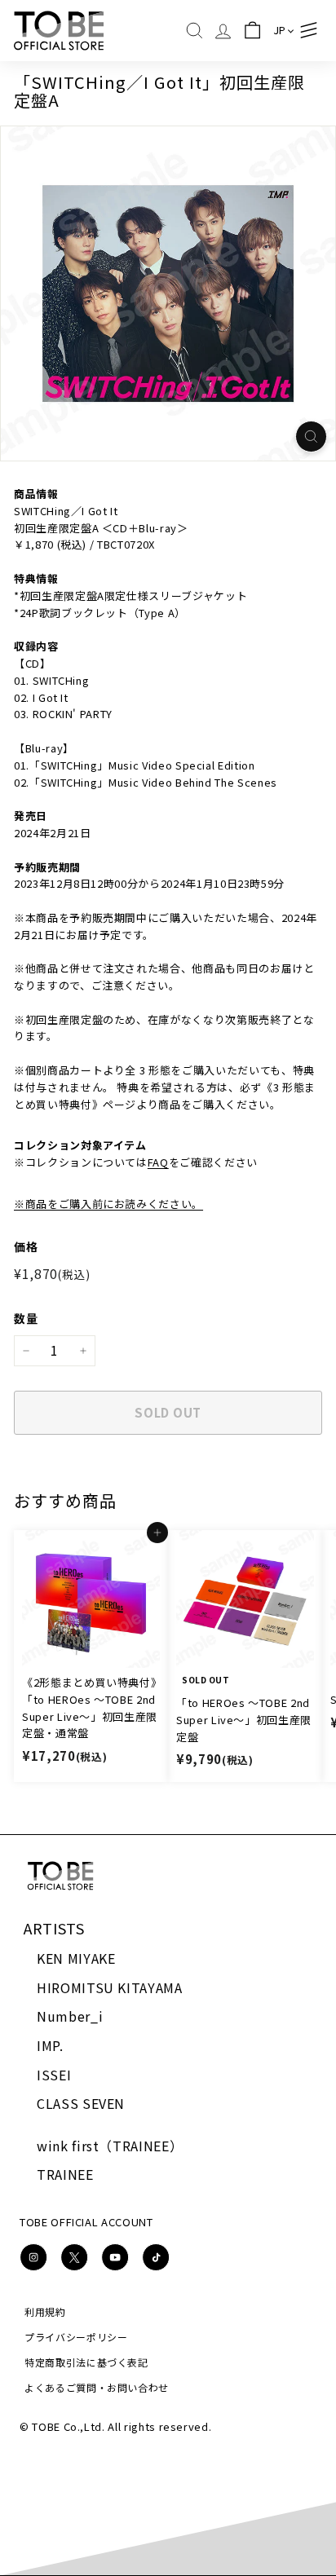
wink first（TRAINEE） (110, 2146)
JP (280, 30)
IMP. (50, 2045)
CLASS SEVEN (81, 2103)
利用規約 (45, 2311)
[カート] (252, 31)
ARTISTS (54, 1928)
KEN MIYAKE (76, 1958)
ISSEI (54, 2075)
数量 (26, 1318)
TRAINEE (65, 2174)
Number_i (70, 2016)
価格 (26, 1246)
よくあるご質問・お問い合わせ (97, 2387)
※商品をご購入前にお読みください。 (108, 1204)
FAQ (158, 1162)
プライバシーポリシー (76, 2337)
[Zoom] (311, 437)
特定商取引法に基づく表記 (86, 2362)
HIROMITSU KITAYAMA (110, 1987)
